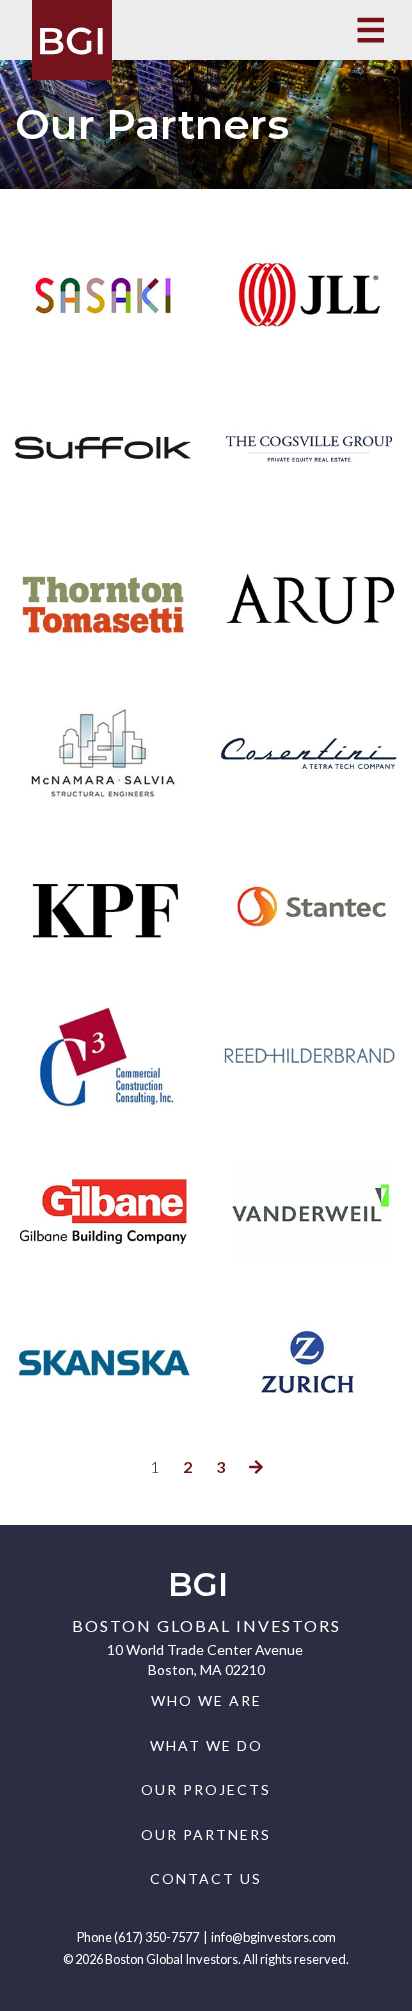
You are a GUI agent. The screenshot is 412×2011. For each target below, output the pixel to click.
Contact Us (206, 1878)
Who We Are (206, 1700)
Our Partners (206, 1834)
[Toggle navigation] (370, 30)
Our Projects (206, 1789)
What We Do (206, 1745)
